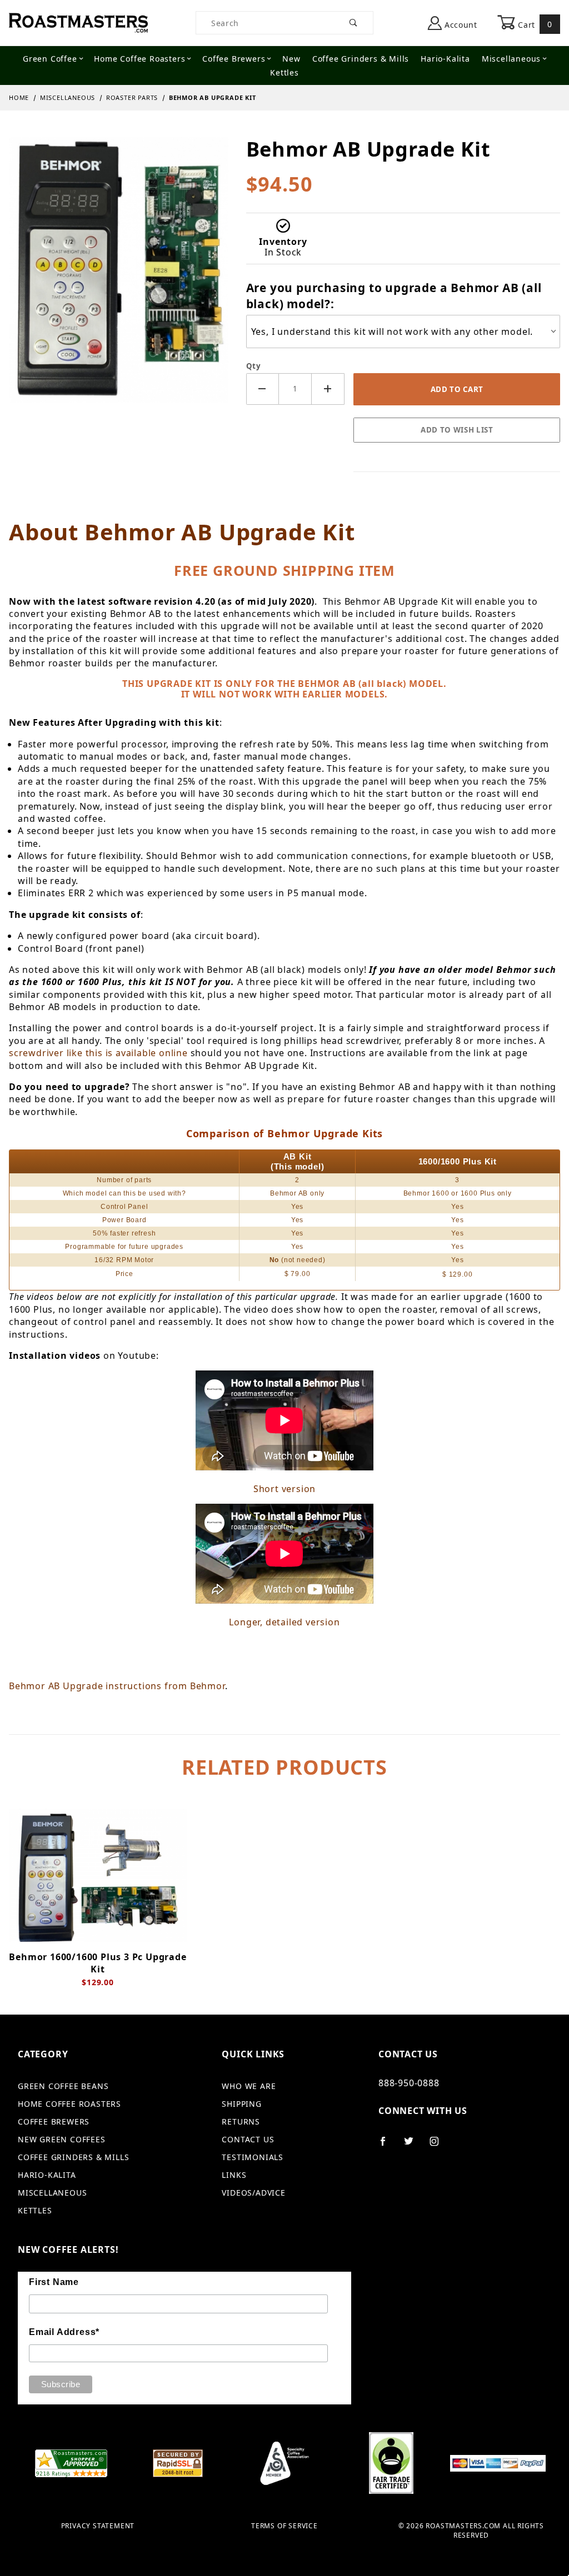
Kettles (284, 72)
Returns (241, 2121)
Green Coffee (50, 59)
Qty (254, 366)
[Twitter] (413, 2146)
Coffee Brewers (234, 59)
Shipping (241, 2104)
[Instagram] (439, 2146)
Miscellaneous (511, 59)
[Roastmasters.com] (78, 22)
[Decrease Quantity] (263, 389)
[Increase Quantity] (328, 389)
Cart (534, 24)
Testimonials (253, 2157)
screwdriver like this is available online (98, 1053)
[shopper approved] (71, 2462)
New (291, 59)
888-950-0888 (409, 2083)
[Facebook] (388, 2146)
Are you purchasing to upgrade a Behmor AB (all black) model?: (394, 296)
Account (460, 25)
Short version (284, 1489)
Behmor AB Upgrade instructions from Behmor (117, 1686)
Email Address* (64, 2332)
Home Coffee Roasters (139, 59)
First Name (54, 2282)
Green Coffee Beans (63, 2086)
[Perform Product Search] (354, 23)
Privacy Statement (98, 2526)
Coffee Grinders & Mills (361, 59)
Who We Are (249, 2086)
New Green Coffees (62, 2139)
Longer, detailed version (284, 1622)
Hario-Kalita (445, 59)
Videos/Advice (253, 2193)
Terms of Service (284, 2526)
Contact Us (248, 2139)
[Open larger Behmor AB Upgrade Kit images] (119, 278)
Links (234, 2175)
